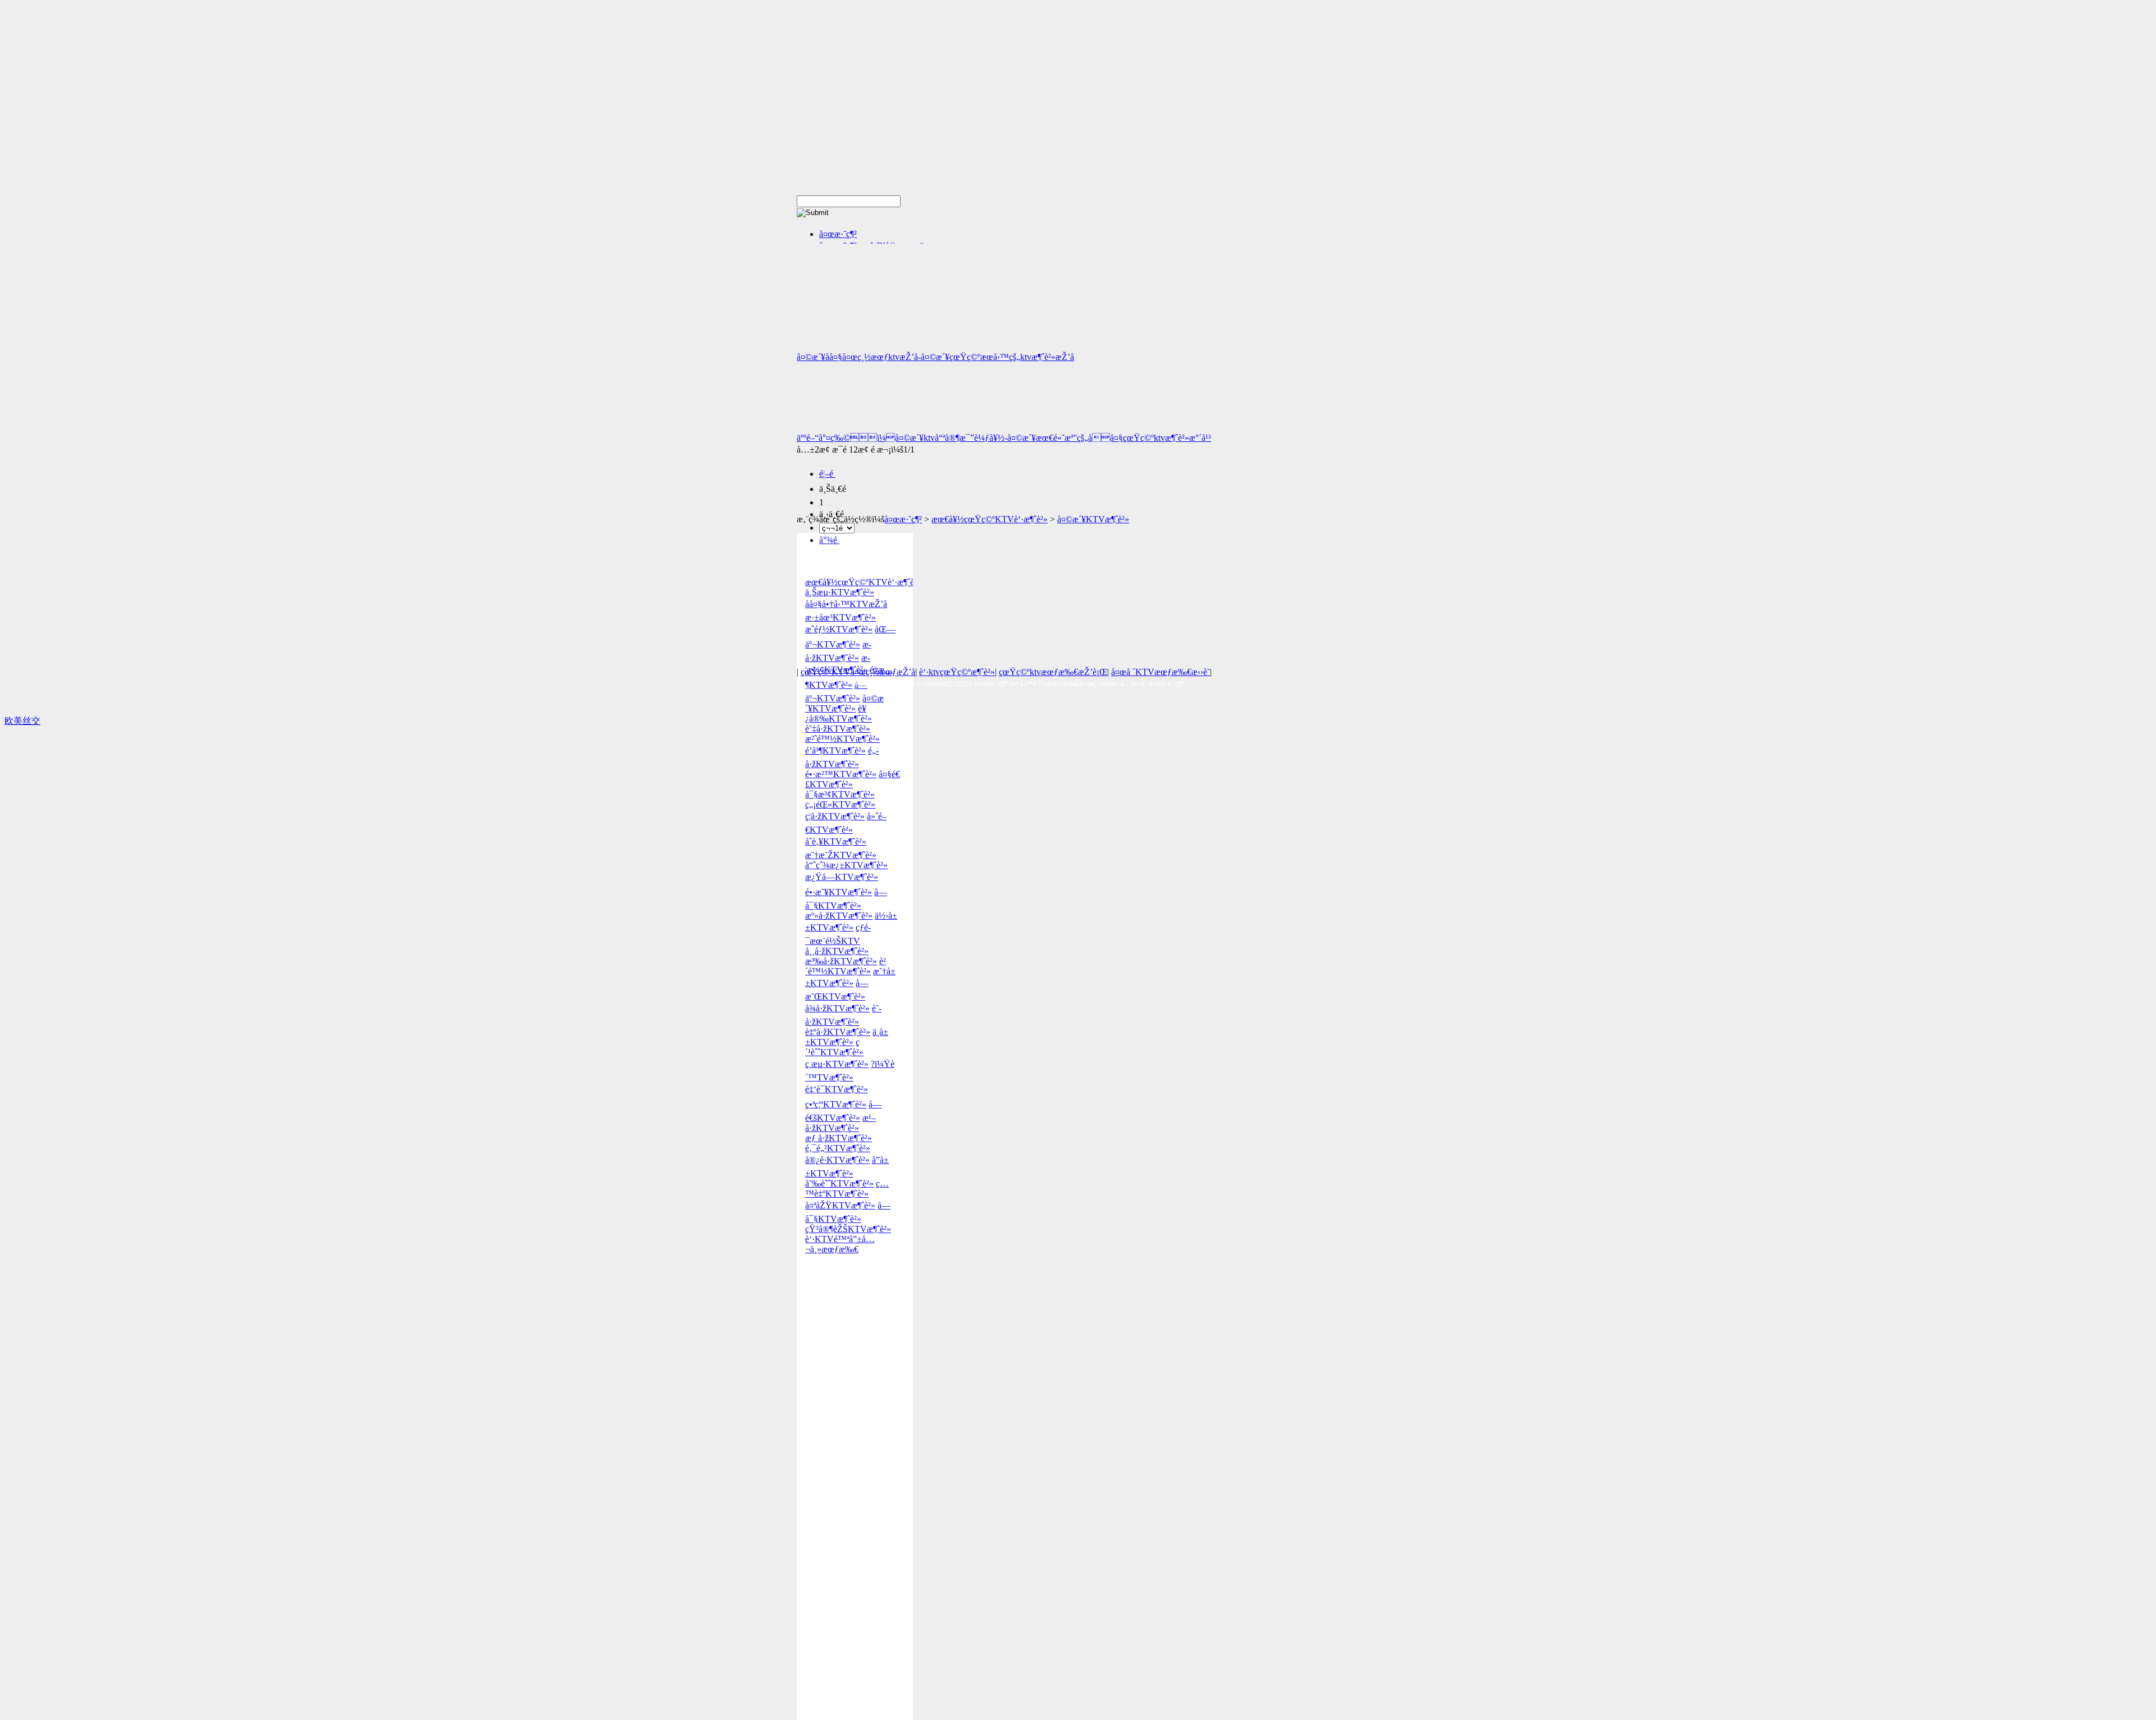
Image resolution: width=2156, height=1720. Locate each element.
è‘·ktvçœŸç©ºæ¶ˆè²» (957, 672)
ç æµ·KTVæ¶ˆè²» (837, 1064)
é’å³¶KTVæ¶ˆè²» (835, 750)
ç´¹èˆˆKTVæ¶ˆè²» (834, 1047)
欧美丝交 (22, 721)
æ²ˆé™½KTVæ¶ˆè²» (842, 739)
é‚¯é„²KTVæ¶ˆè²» (838, 1148)
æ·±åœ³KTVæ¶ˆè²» (841, 617)
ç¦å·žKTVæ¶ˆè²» (835, 816)
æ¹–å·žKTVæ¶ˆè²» (841, 1123)
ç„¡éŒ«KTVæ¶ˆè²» (840, 804)
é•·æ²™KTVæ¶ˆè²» (841, 774)
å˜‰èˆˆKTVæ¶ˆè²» (839, 1183)
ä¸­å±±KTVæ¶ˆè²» (847, 1037)
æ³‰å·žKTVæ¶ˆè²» (841, 961)
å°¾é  (829, 540)
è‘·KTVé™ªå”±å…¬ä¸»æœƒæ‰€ (840, 1244)
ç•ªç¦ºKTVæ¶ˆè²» (836, 1104)
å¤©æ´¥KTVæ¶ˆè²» (1093, 519)
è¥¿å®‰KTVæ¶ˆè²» (839, 713)
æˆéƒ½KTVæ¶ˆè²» (839, 629)
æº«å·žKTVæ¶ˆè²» (839, 916)
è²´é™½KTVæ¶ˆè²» (846, 966)
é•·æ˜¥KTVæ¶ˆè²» (839, 892)
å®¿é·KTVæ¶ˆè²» (837, 1160)
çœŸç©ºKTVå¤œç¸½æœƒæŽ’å (858, 672)
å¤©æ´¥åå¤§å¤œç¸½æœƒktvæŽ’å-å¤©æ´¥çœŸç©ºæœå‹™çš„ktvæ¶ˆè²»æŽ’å (935, 357)
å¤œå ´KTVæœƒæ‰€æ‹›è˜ (1161, 672)
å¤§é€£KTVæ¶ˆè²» (853, 779)
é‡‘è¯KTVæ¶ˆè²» (837, 1089)
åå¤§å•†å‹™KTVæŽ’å (846, 604)
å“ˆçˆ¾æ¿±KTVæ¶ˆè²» (846, 865)
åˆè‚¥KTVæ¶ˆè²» (836, 841)
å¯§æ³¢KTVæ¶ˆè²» (840, 794)
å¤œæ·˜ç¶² (838, 234)
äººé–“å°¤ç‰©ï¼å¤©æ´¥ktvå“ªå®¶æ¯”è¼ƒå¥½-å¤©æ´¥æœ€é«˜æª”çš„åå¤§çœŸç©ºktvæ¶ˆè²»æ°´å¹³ (1004, 438)
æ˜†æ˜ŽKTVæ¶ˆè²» (841, 855)
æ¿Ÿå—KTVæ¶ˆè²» (842, 877)
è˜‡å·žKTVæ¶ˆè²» (838, 729)
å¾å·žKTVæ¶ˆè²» (837, 1008)
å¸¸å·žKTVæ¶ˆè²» (837, 951)
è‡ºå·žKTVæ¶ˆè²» (838, 1032)
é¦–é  (827, 474)
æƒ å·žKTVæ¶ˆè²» (839, 1138)
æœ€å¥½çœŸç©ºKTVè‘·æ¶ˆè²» (990, 519)
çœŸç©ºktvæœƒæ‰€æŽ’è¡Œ (1053, 672)
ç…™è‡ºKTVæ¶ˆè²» (847, 1189)
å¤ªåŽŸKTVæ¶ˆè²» (840, 1205)
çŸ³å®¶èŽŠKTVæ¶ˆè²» (848, 1229)
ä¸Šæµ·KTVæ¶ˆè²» (840, 592)
